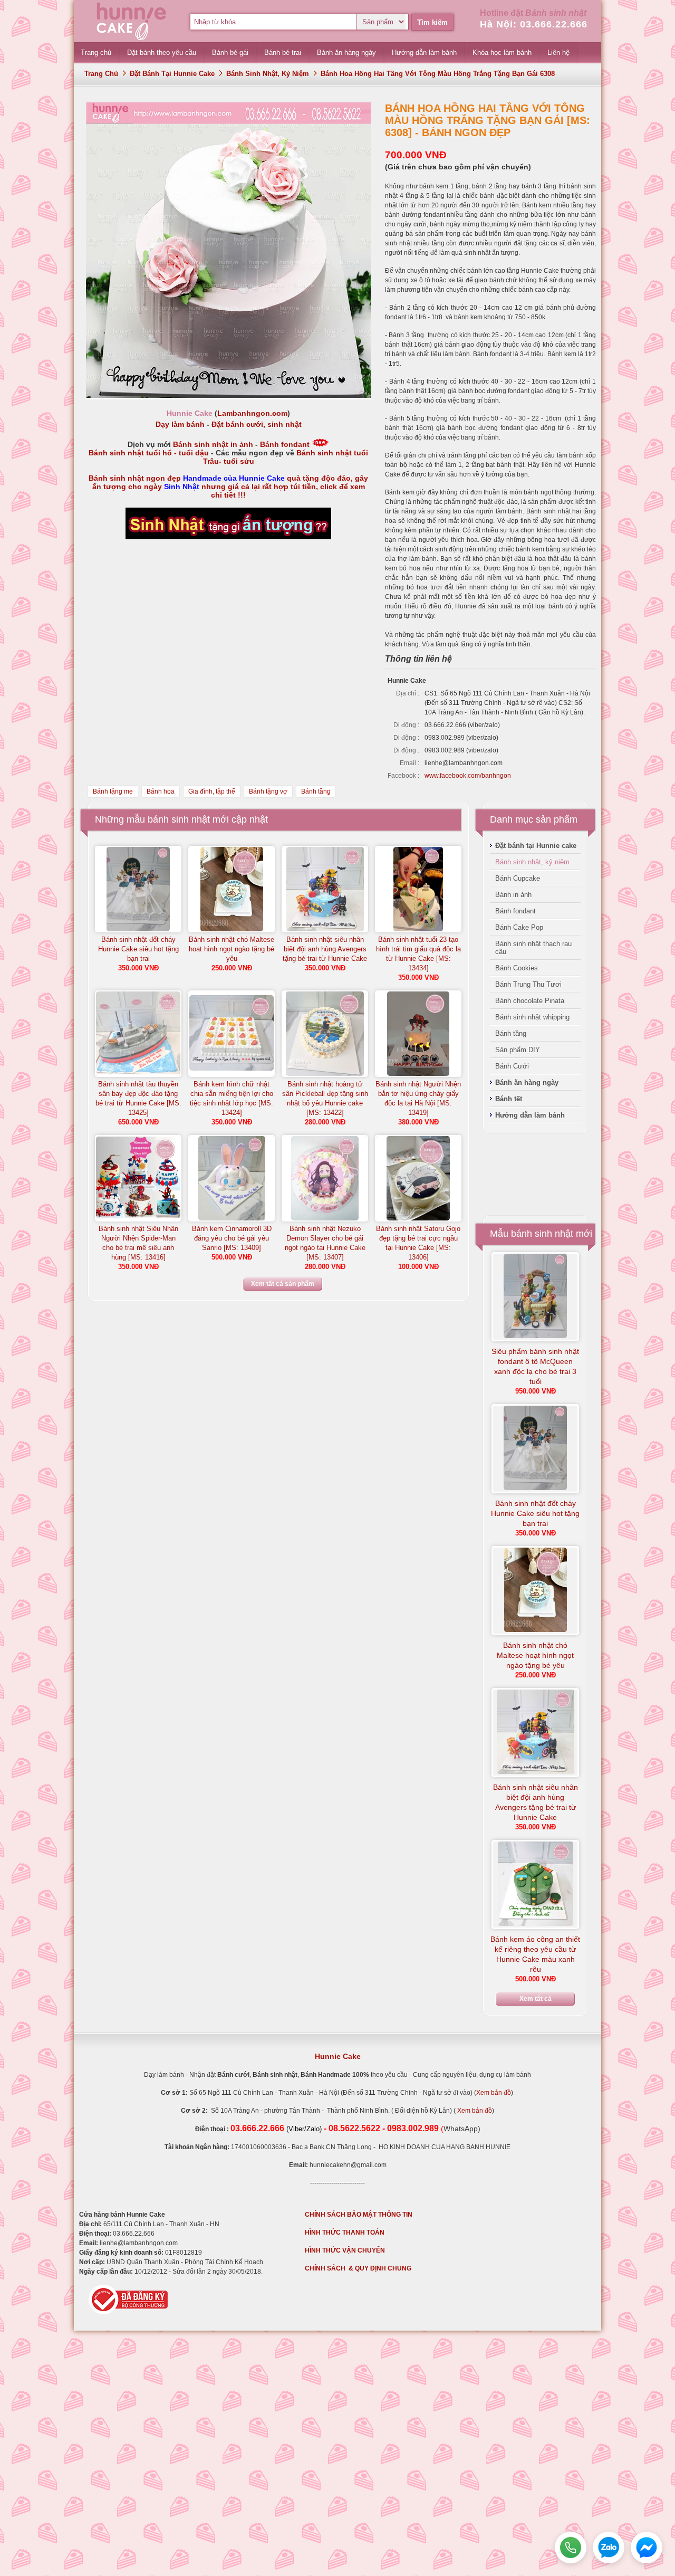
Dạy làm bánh (180, 424)
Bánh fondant (285, 444)
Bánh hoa (161, 791)
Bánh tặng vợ (268, 791)
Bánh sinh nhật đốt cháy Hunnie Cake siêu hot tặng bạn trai (138, 949)
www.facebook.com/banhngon (468, 776)
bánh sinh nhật (179, 819)
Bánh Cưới (512, 1066)
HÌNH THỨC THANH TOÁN (345, 2232)
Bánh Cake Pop (519, 927)
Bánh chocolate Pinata (530, 1001)
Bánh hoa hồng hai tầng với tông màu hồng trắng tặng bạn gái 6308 (438, 74)
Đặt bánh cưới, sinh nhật (257, 424)
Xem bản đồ (494, 2093)
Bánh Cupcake (518, 878)
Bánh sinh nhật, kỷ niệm (268, 74)
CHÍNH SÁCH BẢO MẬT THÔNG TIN (359, 2215)
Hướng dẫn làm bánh (530, 1115)
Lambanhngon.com (252, 413)
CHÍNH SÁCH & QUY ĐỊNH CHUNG (358, 2268)
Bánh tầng (316, 791)
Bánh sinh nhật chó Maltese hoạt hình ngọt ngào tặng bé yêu (232, 949)
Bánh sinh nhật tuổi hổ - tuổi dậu (149, 453)
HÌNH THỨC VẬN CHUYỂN (345, 2250)
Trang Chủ (101, 74)
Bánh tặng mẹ (113, 791)
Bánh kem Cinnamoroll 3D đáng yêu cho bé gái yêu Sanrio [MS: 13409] (232, 1238)
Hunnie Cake (338, 2056)
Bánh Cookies (517, 968)
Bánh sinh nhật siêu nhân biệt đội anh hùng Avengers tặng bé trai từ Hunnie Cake (325, 949)
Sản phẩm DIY (518, 1050)
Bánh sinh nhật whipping (532, 1017)
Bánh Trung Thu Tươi (528, 984)
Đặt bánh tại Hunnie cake (172, 74)
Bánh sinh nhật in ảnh (213, 444)
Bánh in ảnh (513, 895)
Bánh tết (509, 1099)
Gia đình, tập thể (212, 791)
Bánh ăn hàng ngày (527, 1082)
